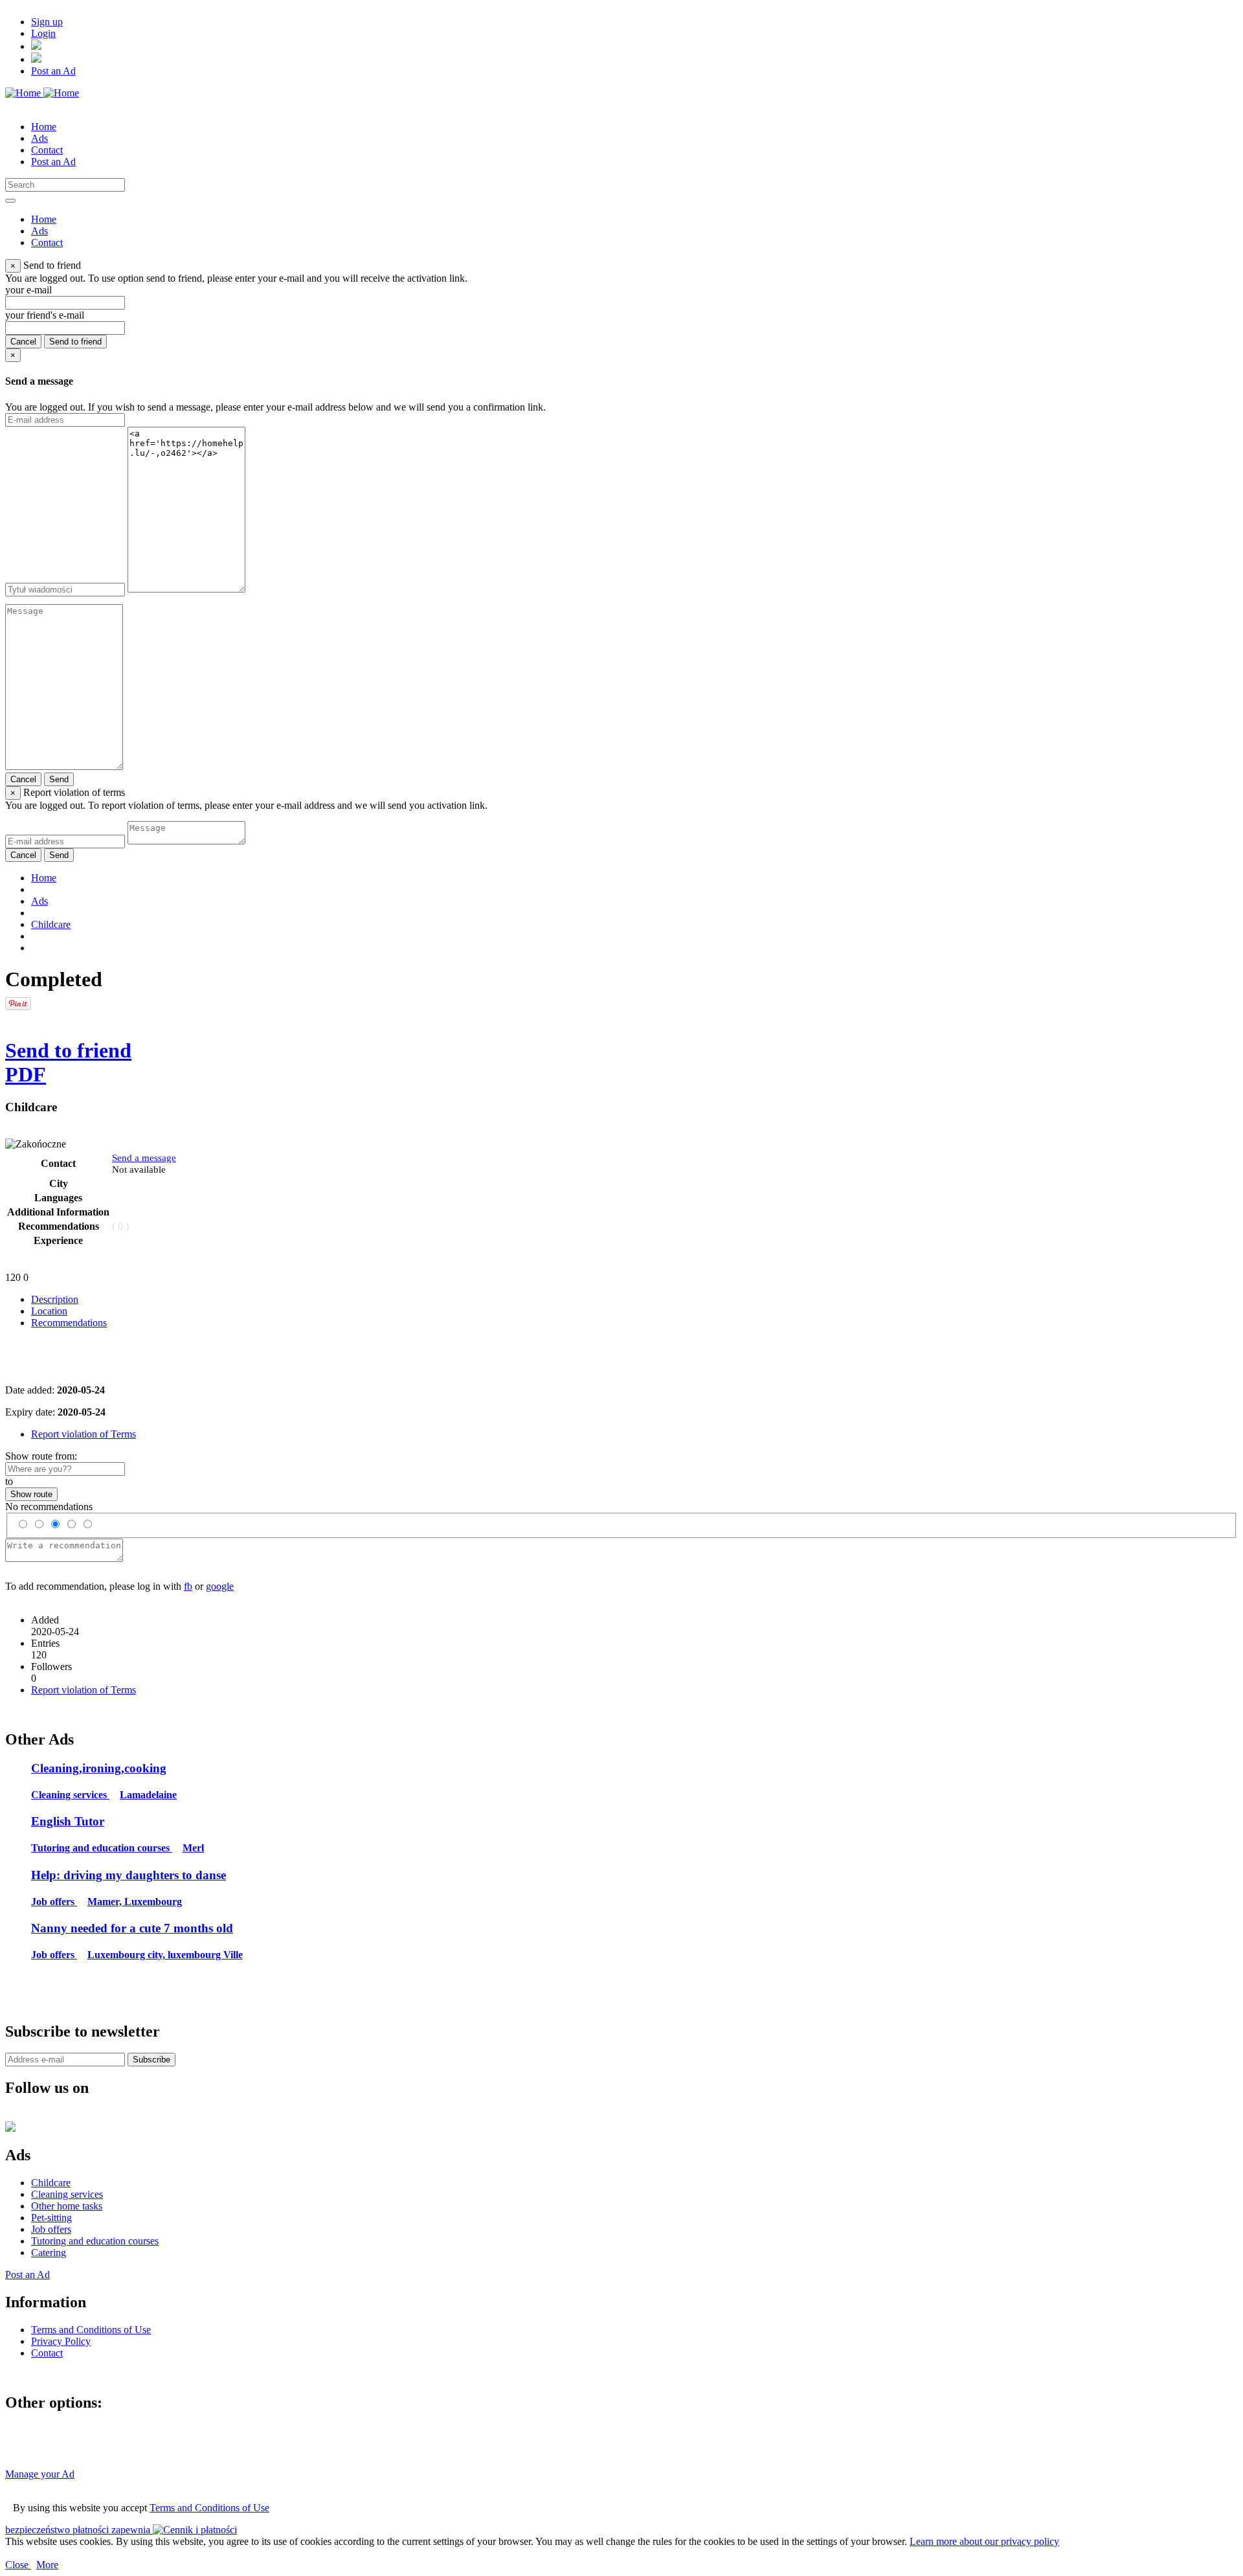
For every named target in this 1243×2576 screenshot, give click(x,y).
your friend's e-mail (45, 315)
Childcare (51, 924)
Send (59, 779)
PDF (26, 1074)
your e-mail (28, 290)
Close (18, 2565)
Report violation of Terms (84, 1434)
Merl (193, 1848)
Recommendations (69, 1323)
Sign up (47, 22)
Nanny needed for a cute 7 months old (132, 1928)
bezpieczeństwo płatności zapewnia (79, 2530)
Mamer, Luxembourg (135, 1902)
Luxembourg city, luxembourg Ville (165, 1955)
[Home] (42, 93)
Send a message (144, 1158)
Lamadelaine (148, 1795)
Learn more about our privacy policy (984, 2541)
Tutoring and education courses (102, 1848)
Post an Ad (53, 71)
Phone (185, 1169)
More (47, 2565)
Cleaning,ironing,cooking (99, 1768)
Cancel (23, 342)
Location (49, 1311)
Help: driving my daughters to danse (129, 1875)
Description (55, 1299)
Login (43, 33)
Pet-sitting (51, 2218)
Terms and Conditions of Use (209, 2508)
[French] (36, 46)
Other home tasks (67, 2206)
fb (188, 1586)
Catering (49, 2253)
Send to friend (75, 342)
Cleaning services (70, 1795)
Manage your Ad (40, 2474)
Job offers (54, 1902)
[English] (36, 59)
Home (44, 878)
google (220, 1586)
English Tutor (68, 1821)
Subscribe (151, 2060)
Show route (31, 1494)
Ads (39, 901)
